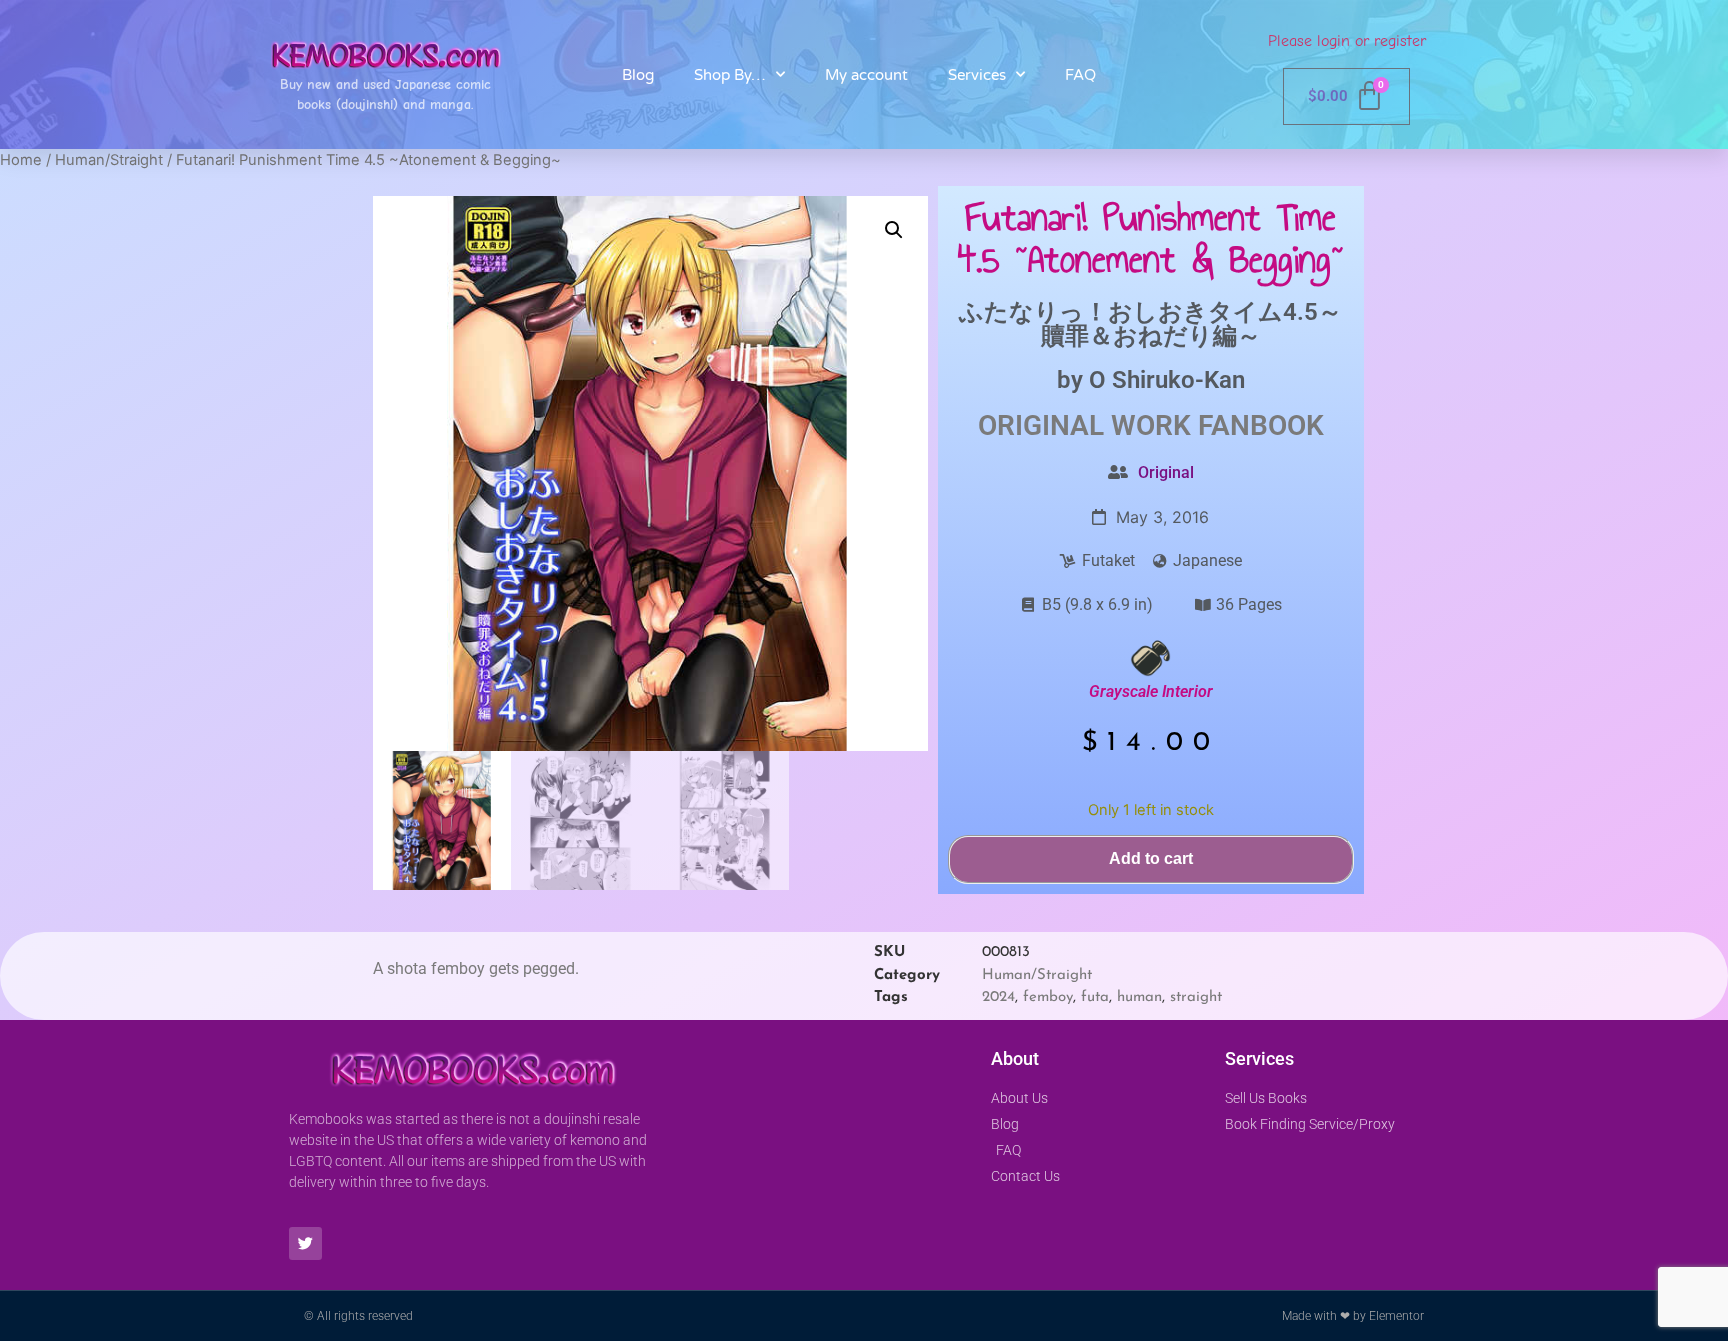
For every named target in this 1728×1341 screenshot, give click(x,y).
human (1139, 997)
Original (1166, 472)
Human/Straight (109, 160)
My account (866, 75)
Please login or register (1347, 41)
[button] (894, 230)
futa (1095, 997)
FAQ (1080, 75)
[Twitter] (305, 1243)
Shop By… (730, 75)
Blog (638, 75)
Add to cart (1151, 858)
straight (1196, 997)
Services (977, 75)
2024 (998, 997)
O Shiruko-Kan (1167, 380)
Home (21, 160)
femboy (1048, 997)
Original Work (1084, 425)
